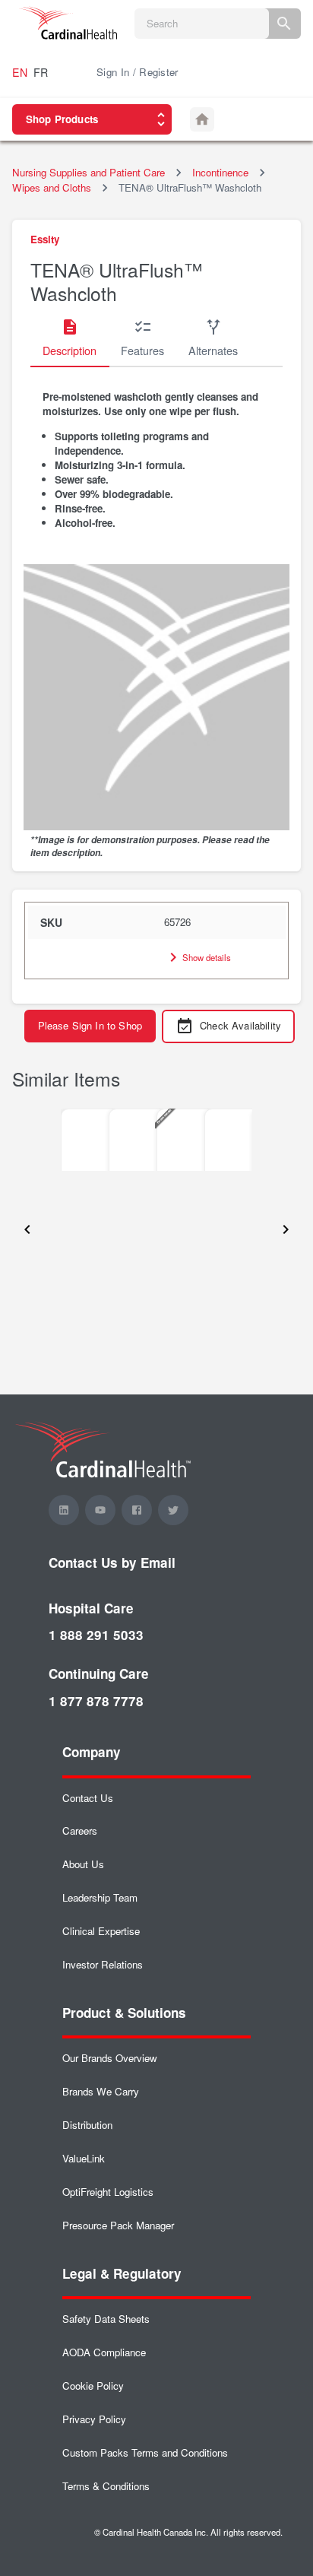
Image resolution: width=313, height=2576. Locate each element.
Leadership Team (100, 1897)
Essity (45, 239)
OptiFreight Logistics (108, 2192)
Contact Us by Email (112, 1562)
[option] (85, 1140)
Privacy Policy (94, 2419)
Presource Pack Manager (118, 2225)
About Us (83, 1864)
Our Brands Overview (110, 2058)
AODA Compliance (104, 2352)
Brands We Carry (101, 2091)
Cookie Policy (93, 2386)
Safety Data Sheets (106, 2319)
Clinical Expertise (101, 1931)
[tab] (70, 338)
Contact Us (88, 1798)
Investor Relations (103, 1964)
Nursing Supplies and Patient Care (89, 172)
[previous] (27, 1230)
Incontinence (220, 172)
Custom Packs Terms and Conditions (145, 2452)
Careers (80, 1830)
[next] (286, 1230)
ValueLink (84, 2158)
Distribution (87, 2125)
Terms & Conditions (106, 2486)
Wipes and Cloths (52, 187)
